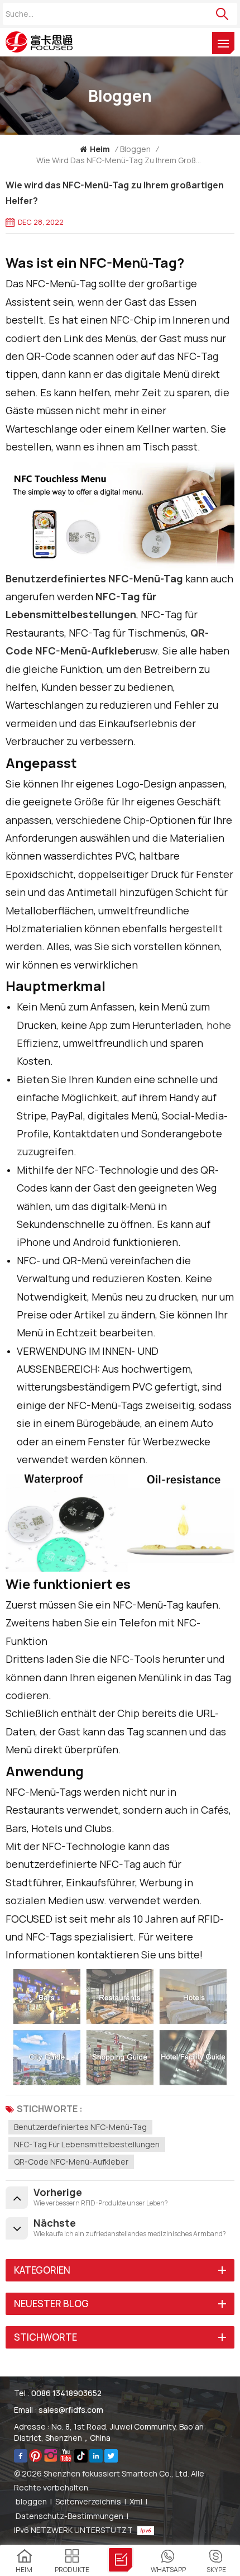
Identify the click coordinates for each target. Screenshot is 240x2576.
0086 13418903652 (66, 2393)
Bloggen (135, 149)
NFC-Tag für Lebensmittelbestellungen (87, 2144)
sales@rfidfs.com (71, 2410)
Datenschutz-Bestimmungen (69, 2516)
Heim (100, 149)
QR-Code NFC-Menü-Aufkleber (71, 2162)
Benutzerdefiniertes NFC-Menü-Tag (80, 2127)
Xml (136, 2501)
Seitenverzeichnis (88, 2501)
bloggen (31, 2501)
